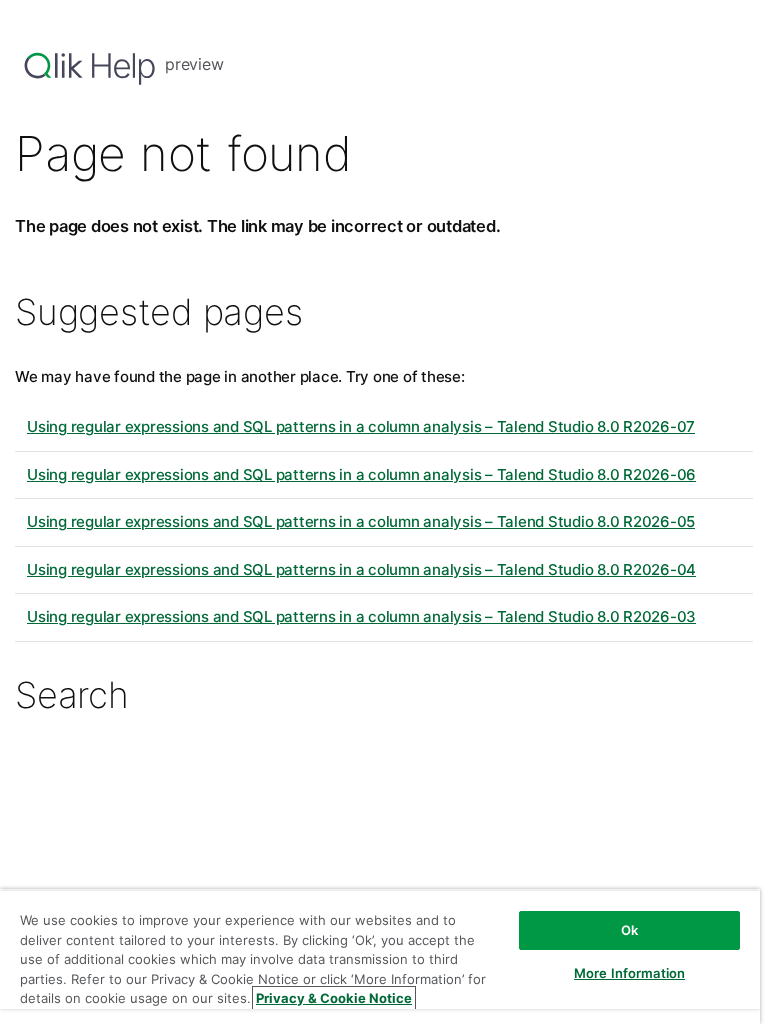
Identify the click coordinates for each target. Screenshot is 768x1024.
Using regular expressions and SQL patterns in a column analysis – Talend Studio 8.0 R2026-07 (361, 426)
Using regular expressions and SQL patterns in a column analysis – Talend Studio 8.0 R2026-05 (361, 521)
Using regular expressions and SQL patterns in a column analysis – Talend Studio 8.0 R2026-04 (361, 569)
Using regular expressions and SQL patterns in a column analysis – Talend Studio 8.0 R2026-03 (361, 616)
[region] (380, 956)
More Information (629, 973)
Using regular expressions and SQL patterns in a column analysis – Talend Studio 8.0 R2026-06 (361, 474)
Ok (629, 930)
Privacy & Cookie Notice (334, 998)
